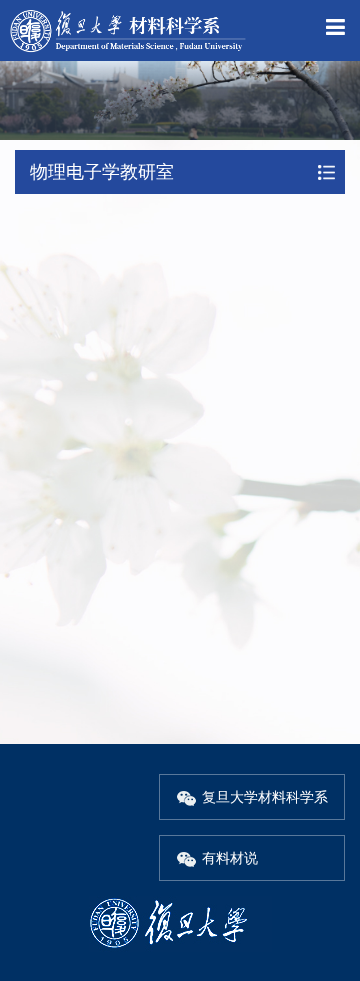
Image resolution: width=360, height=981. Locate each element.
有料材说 (230, 858)
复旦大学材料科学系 (265, 797)
